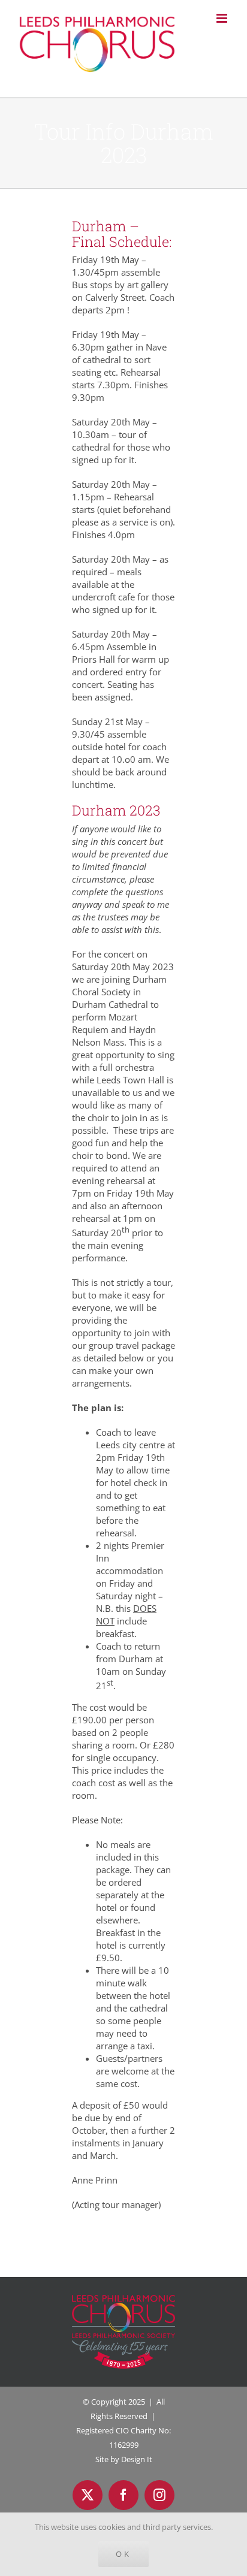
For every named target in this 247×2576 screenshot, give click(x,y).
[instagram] (159, 2495)
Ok (123, 2554)
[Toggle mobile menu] (223, 18)
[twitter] (88, 2495)
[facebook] (123, 2495)
